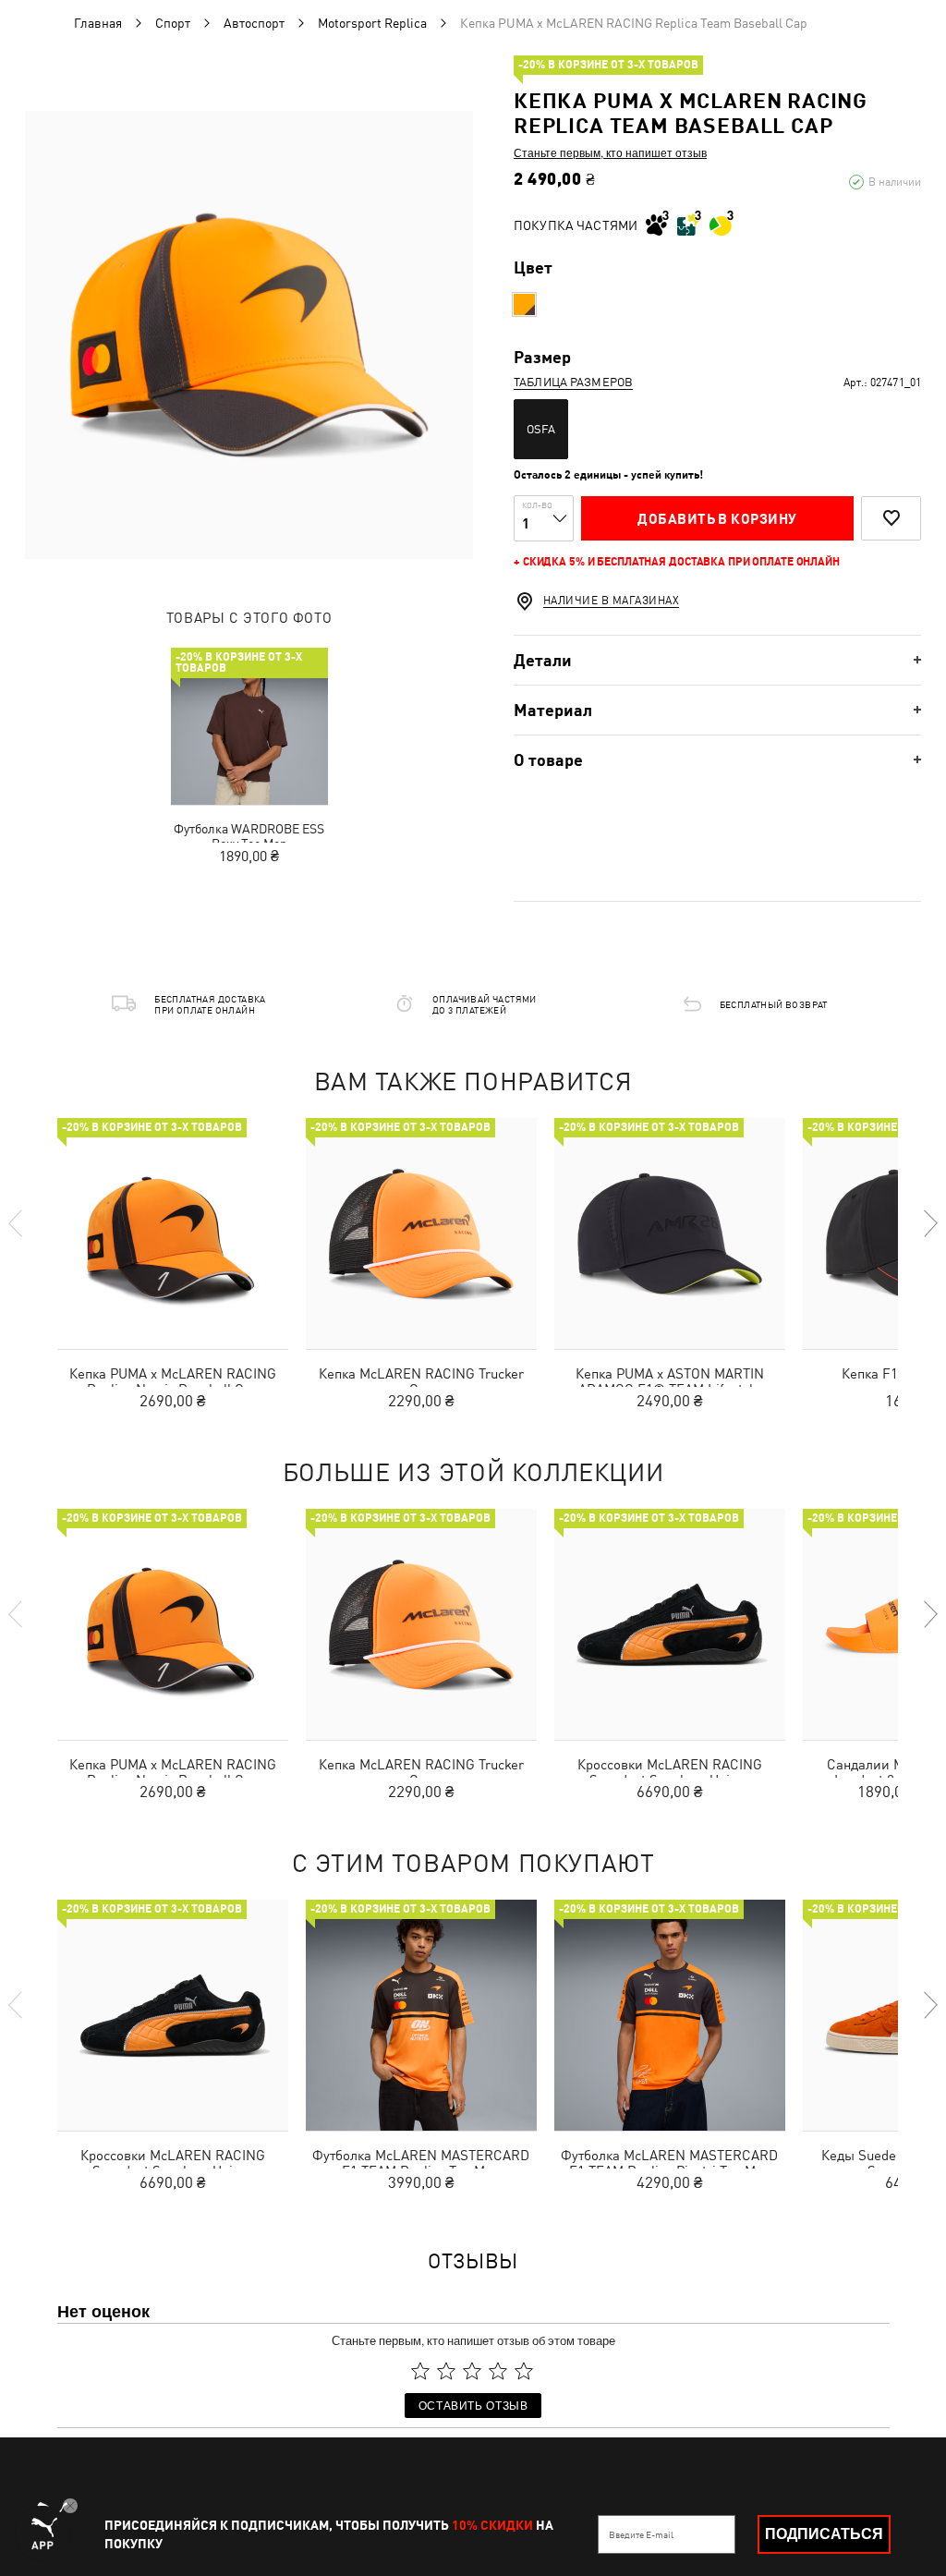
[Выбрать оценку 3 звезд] (472, 2371)
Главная (98, 23)
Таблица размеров (573, 382)
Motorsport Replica (372, 23)
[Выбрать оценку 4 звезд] (498, 2371)
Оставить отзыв (473, 2405)
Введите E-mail (641, 2534)
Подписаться (824, 2534)
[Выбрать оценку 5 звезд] (524, 2371)
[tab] (717, 660)
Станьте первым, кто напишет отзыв (610, 152)
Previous (17, 1223)
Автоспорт (254, 23)
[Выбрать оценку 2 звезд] (446, 2371)
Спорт (173, 23)
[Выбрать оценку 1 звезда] (420, 2371)
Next (929, 1223)
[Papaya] (524, 304)
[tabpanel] (249, 335)
